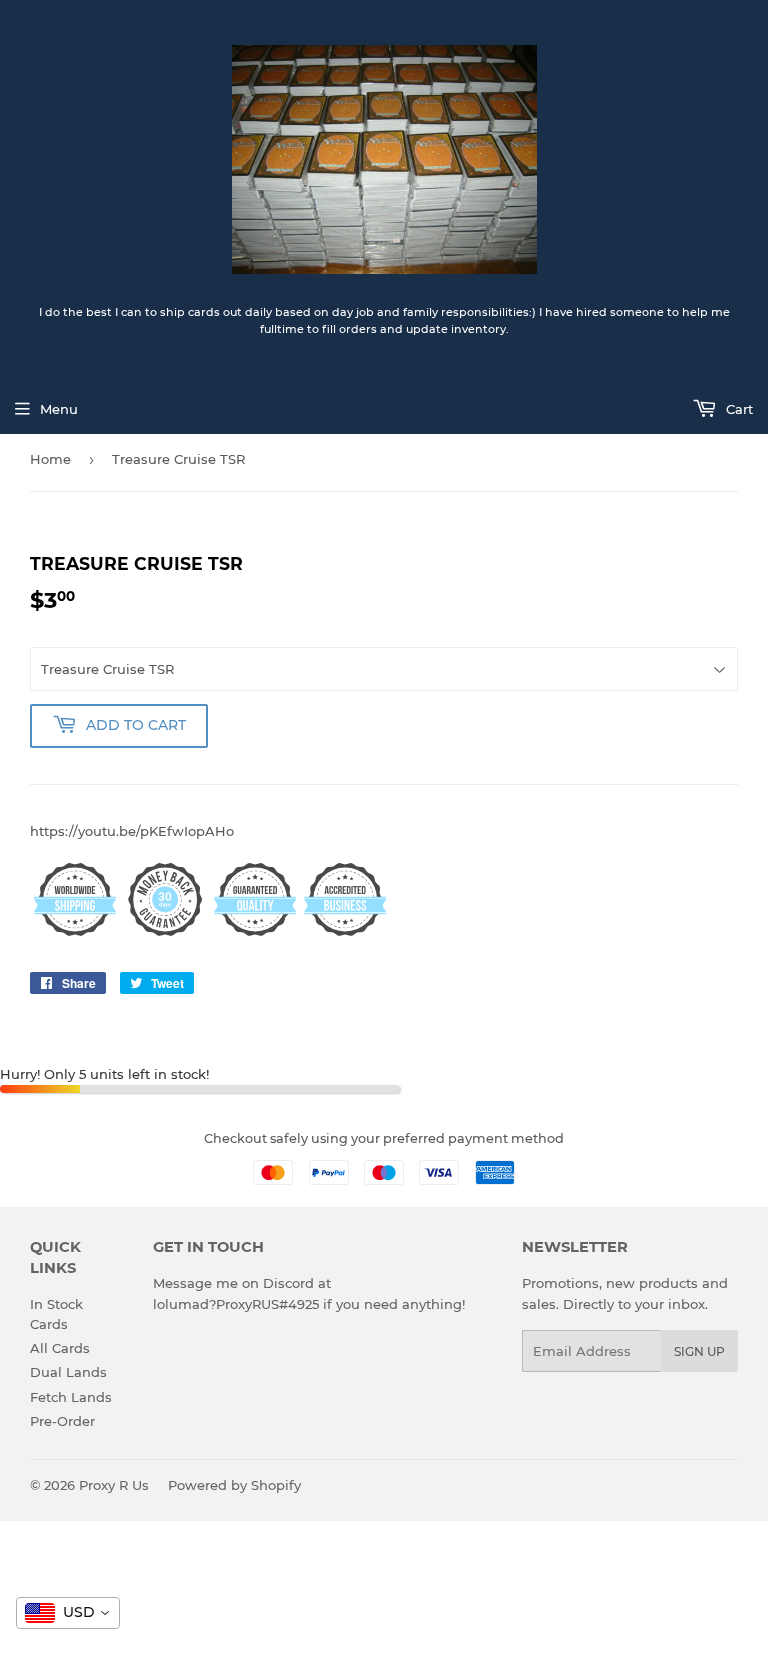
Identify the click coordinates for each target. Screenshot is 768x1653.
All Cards (60, 1348)
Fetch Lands (71, 1397)
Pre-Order (62, 1421)
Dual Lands (68, 1372)
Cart (737, 409)
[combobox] (68, 1613)
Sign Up (699, 1351)
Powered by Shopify (234, 1485)
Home (50, 459)
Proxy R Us (114, 1485)
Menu (59, 409)
